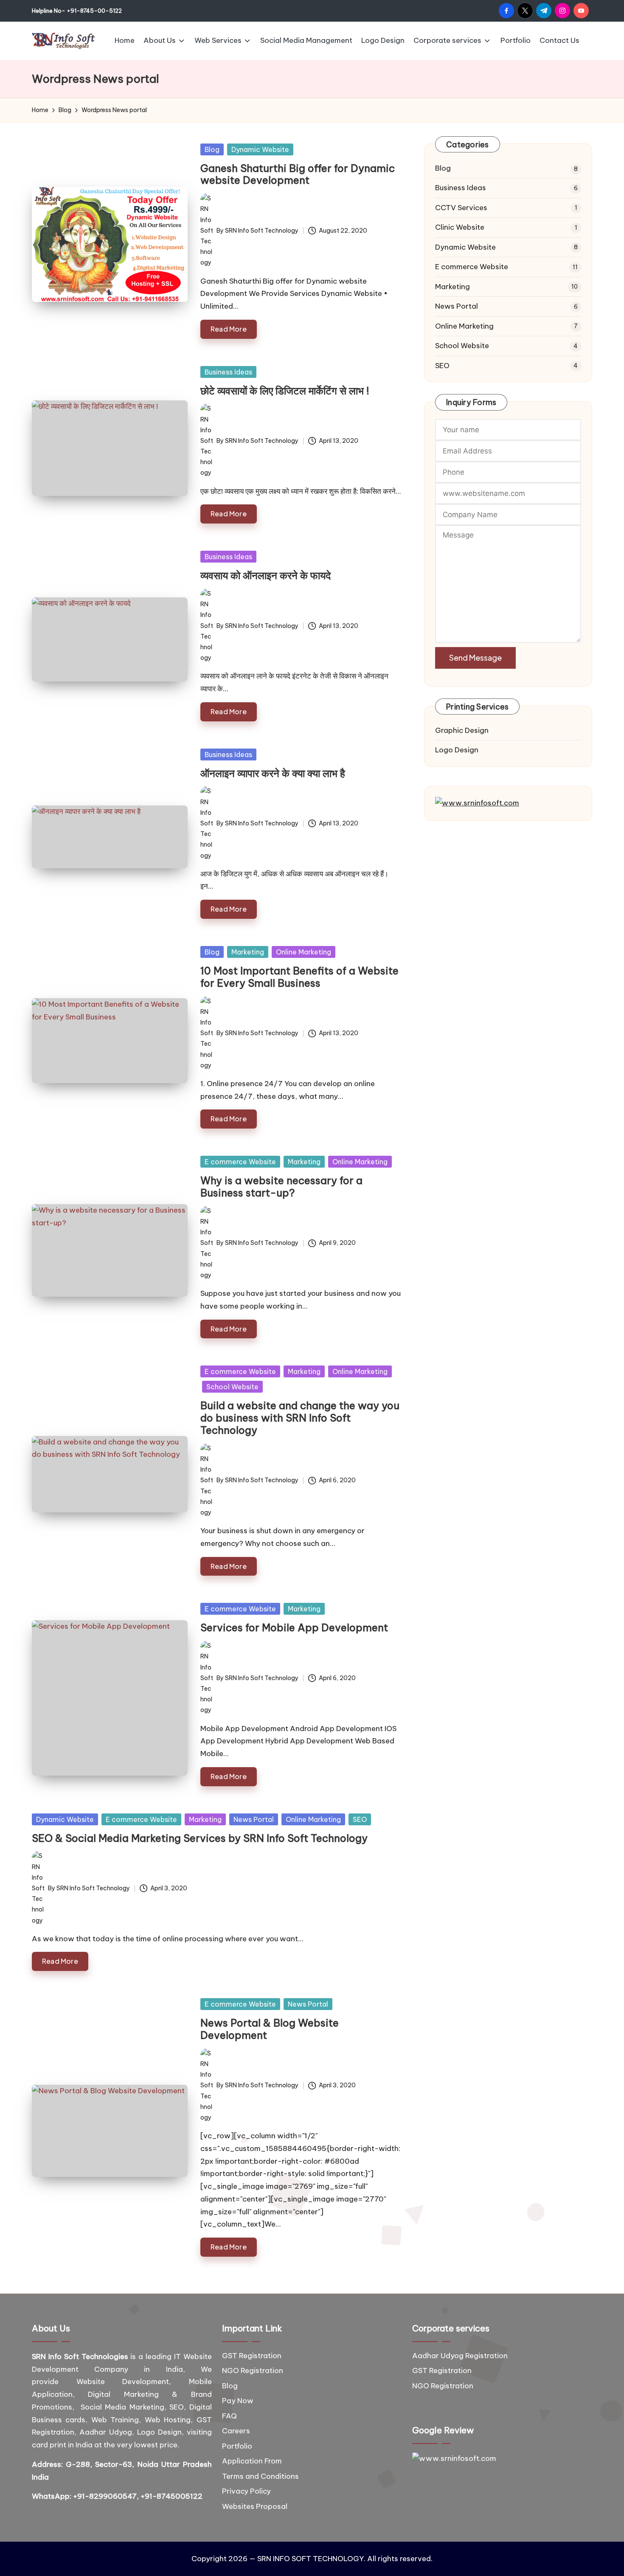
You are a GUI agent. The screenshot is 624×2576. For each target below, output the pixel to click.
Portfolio (237, 2446)
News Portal (254, 1819)
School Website (232, 1387)
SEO (360, 1819)
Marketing (248, 952)
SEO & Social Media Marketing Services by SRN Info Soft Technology (200, 1838)
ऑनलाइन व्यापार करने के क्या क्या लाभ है (273, 773)
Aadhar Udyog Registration (460, 2356)
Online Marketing (304, 952)
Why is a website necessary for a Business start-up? (281, 1187)
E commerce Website (240, 1162)
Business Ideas (228, 372)
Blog (212, 149)
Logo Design (457, 750)
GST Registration (252, 2356)
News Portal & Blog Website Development (270, 2029)
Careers (236, 2431)
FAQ (229, 2416)
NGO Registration (253, 2370)
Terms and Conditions (260, 2476)
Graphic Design (462, 730)
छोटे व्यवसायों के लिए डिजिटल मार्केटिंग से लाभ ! (285, 391)
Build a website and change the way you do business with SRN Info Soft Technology (300, 1418)
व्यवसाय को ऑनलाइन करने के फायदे (266, 575)
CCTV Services (461, 208)
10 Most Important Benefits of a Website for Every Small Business (299, 977)
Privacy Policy (246, 2491)
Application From (252, 2461)
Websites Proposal (255, 2506)
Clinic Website (460, 227)
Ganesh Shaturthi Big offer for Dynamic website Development (298, 174)
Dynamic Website (260, 149)
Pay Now (238, 2401)
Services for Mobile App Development (294, 1627)
